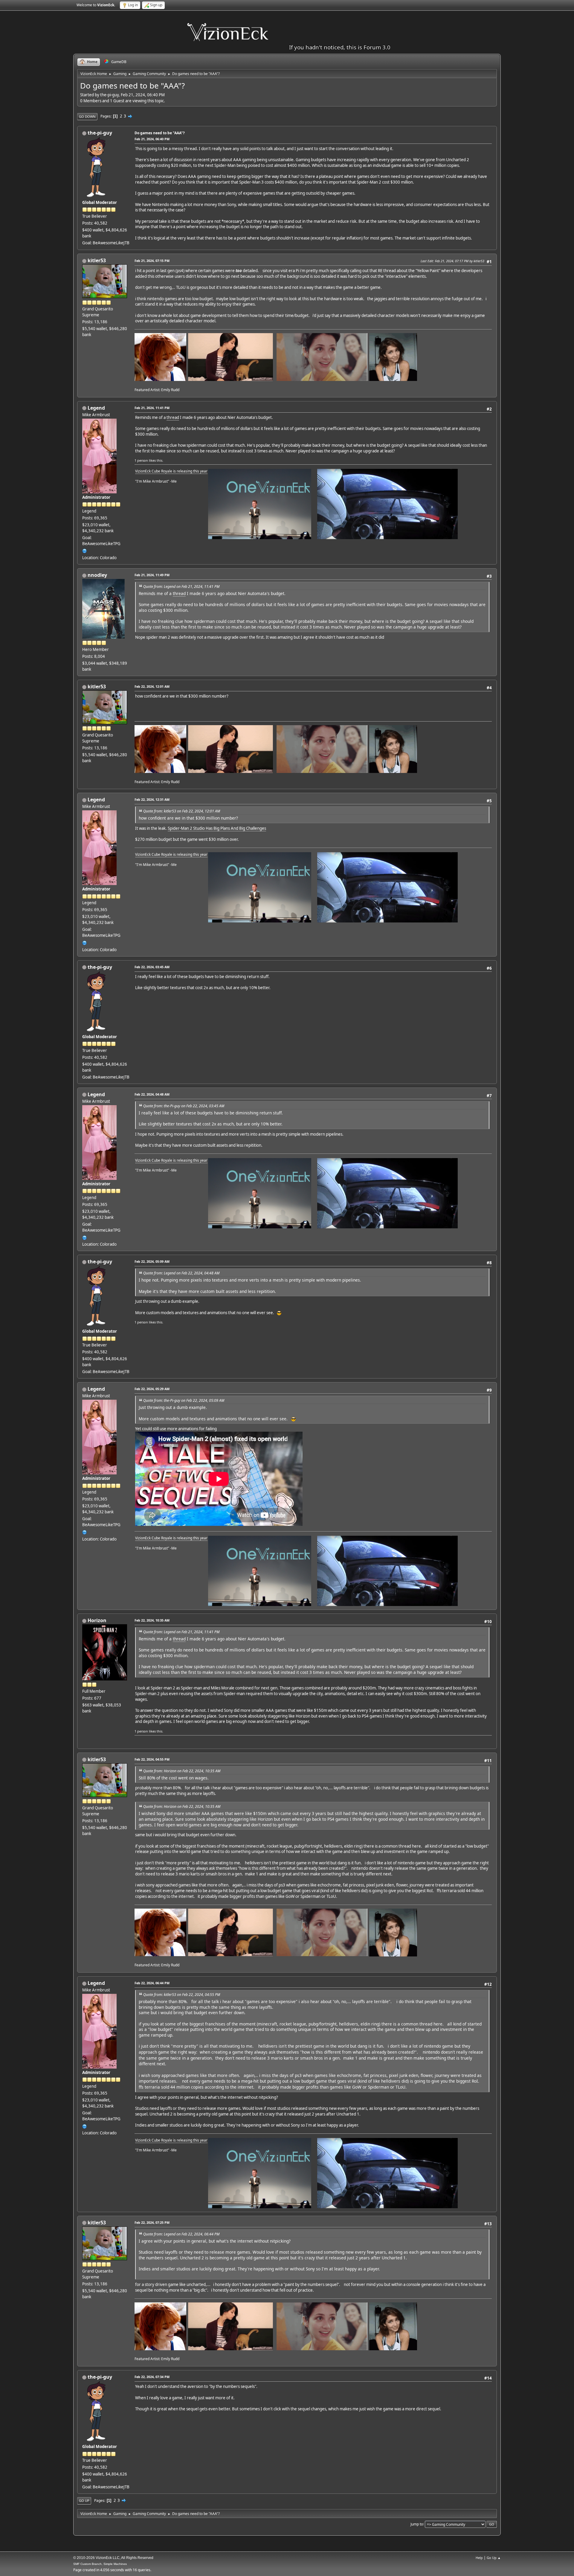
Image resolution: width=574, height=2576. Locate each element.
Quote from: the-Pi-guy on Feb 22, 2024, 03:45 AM (184, 1106)
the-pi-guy (100, 133)
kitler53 (97, 260)
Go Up (84, 2500)
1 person (141, 460)
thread (173, 417)
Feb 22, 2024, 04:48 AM (152, 1094)
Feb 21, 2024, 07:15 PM (152, 261)
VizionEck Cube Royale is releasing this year (171, 471)
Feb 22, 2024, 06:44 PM (152, 1983)
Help (479, 2558)
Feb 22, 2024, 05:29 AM (152, 1389)
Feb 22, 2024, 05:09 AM (152, 1261)
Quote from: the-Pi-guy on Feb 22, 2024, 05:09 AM (184, 1400)
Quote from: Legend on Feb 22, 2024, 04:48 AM (181, 1273)
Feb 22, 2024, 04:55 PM (152, 1759)
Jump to (417, 2524)
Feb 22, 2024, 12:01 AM (152, 686)
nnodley (97, 575)
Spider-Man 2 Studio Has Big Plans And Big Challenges (217, 828)
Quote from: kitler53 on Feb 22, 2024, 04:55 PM (182, 1995)
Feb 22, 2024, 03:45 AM (152, 967)
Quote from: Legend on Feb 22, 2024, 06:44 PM (181, 2234)
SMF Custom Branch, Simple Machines (100, 2564)
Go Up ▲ (494, 2558)
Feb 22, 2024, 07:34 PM (152, 2377)
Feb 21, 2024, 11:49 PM (152, 575)
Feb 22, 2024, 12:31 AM (152, 799)
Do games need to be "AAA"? (160, 133)
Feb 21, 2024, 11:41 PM (152, 408)
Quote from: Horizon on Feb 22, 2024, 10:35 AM (182, 1771)
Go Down (87, 116)
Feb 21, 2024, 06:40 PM (152, 139)
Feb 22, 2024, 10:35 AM (152, 1620)
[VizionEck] (85, 550)
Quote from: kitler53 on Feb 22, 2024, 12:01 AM (182, 811)
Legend (96, 408)
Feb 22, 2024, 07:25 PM (152, 2222)
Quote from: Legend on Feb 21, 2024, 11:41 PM (181, 587)
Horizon (97, 1620)
